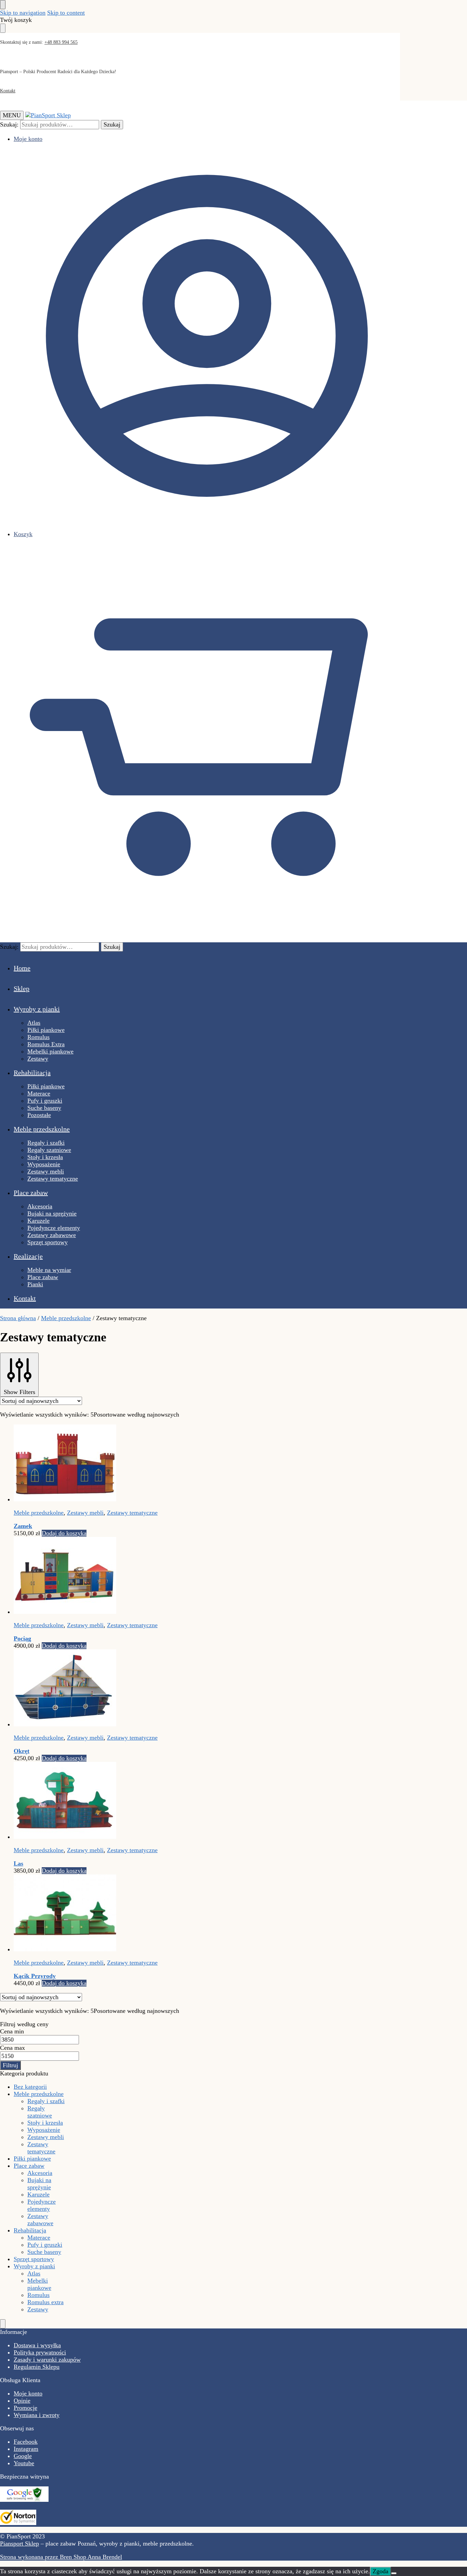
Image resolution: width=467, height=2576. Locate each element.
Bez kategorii (30, 2087)
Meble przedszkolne (66, 1318)
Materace (39, 2238)
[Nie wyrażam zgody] (394, 2573)
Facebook (26, 2442)
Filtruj (10, 2065)
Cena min (12, 2031)
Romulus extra (45, 2302)
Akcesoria (40, 2173)
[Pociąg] (159, 1576)
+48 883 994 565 (61, 42)
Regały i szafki (46, 2101)
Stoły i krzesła (45, 2123)
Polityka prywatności (40, 2352)
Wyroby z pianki (34, 2266)
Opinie (22, 2401)
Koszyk (23, 534)
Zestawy (38, 2309)
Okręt (22, 1751)
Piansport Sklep (19, 2544)
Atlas (34, 2273)
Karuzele (38, 2194)
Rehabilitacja (30, 2230)
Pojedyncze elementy (42, 2205)
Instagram (26, 2449)
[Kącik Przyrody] (159, 1914)
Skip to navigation (23, 13)
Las (18, 1863)
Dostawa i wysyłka (37, 2345)
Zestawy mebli (85, 1513)
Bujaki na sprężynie (39, 2184)
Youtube (24, 2463)
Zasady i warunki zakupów (47, 2360)
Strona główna (18, 1318)
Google (23, 2456)
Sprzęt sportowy (34, 2259)
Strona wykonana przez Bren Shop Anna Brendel (61, 2557)
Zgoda (381, 2571)
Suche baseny (44, 2252)
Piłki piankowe (32, 2159)
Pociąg (22, 1638)
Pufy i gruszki (45, 2245)
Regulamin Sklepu (37, 2367)
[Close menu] (3, 5)
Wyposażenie (44, 2130)
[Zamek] (159, 1464)
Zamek (23, 1526)
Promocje (25, 2408)
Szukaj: (9, 124)
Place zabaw (29, 2166)
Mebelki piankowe (39, 2284)
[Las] (159, 1801)
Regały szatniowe (40, 2112)
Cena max (12, 2048)
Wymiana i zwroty (37, 2415)
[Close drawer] (3, 28)
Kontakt (8, 91)
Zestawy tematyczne (132, 1513)
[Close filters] (3, 2324)
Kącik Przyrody (35, 1976)
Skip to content (66, 13)
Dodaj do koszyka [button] (64, 1533)
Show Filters (19, 1392)
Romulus (38, 2295)
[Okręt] (159, 1689)
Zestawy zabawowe (40, 2220)
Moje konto (28, 139)
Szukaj (112, 124)
